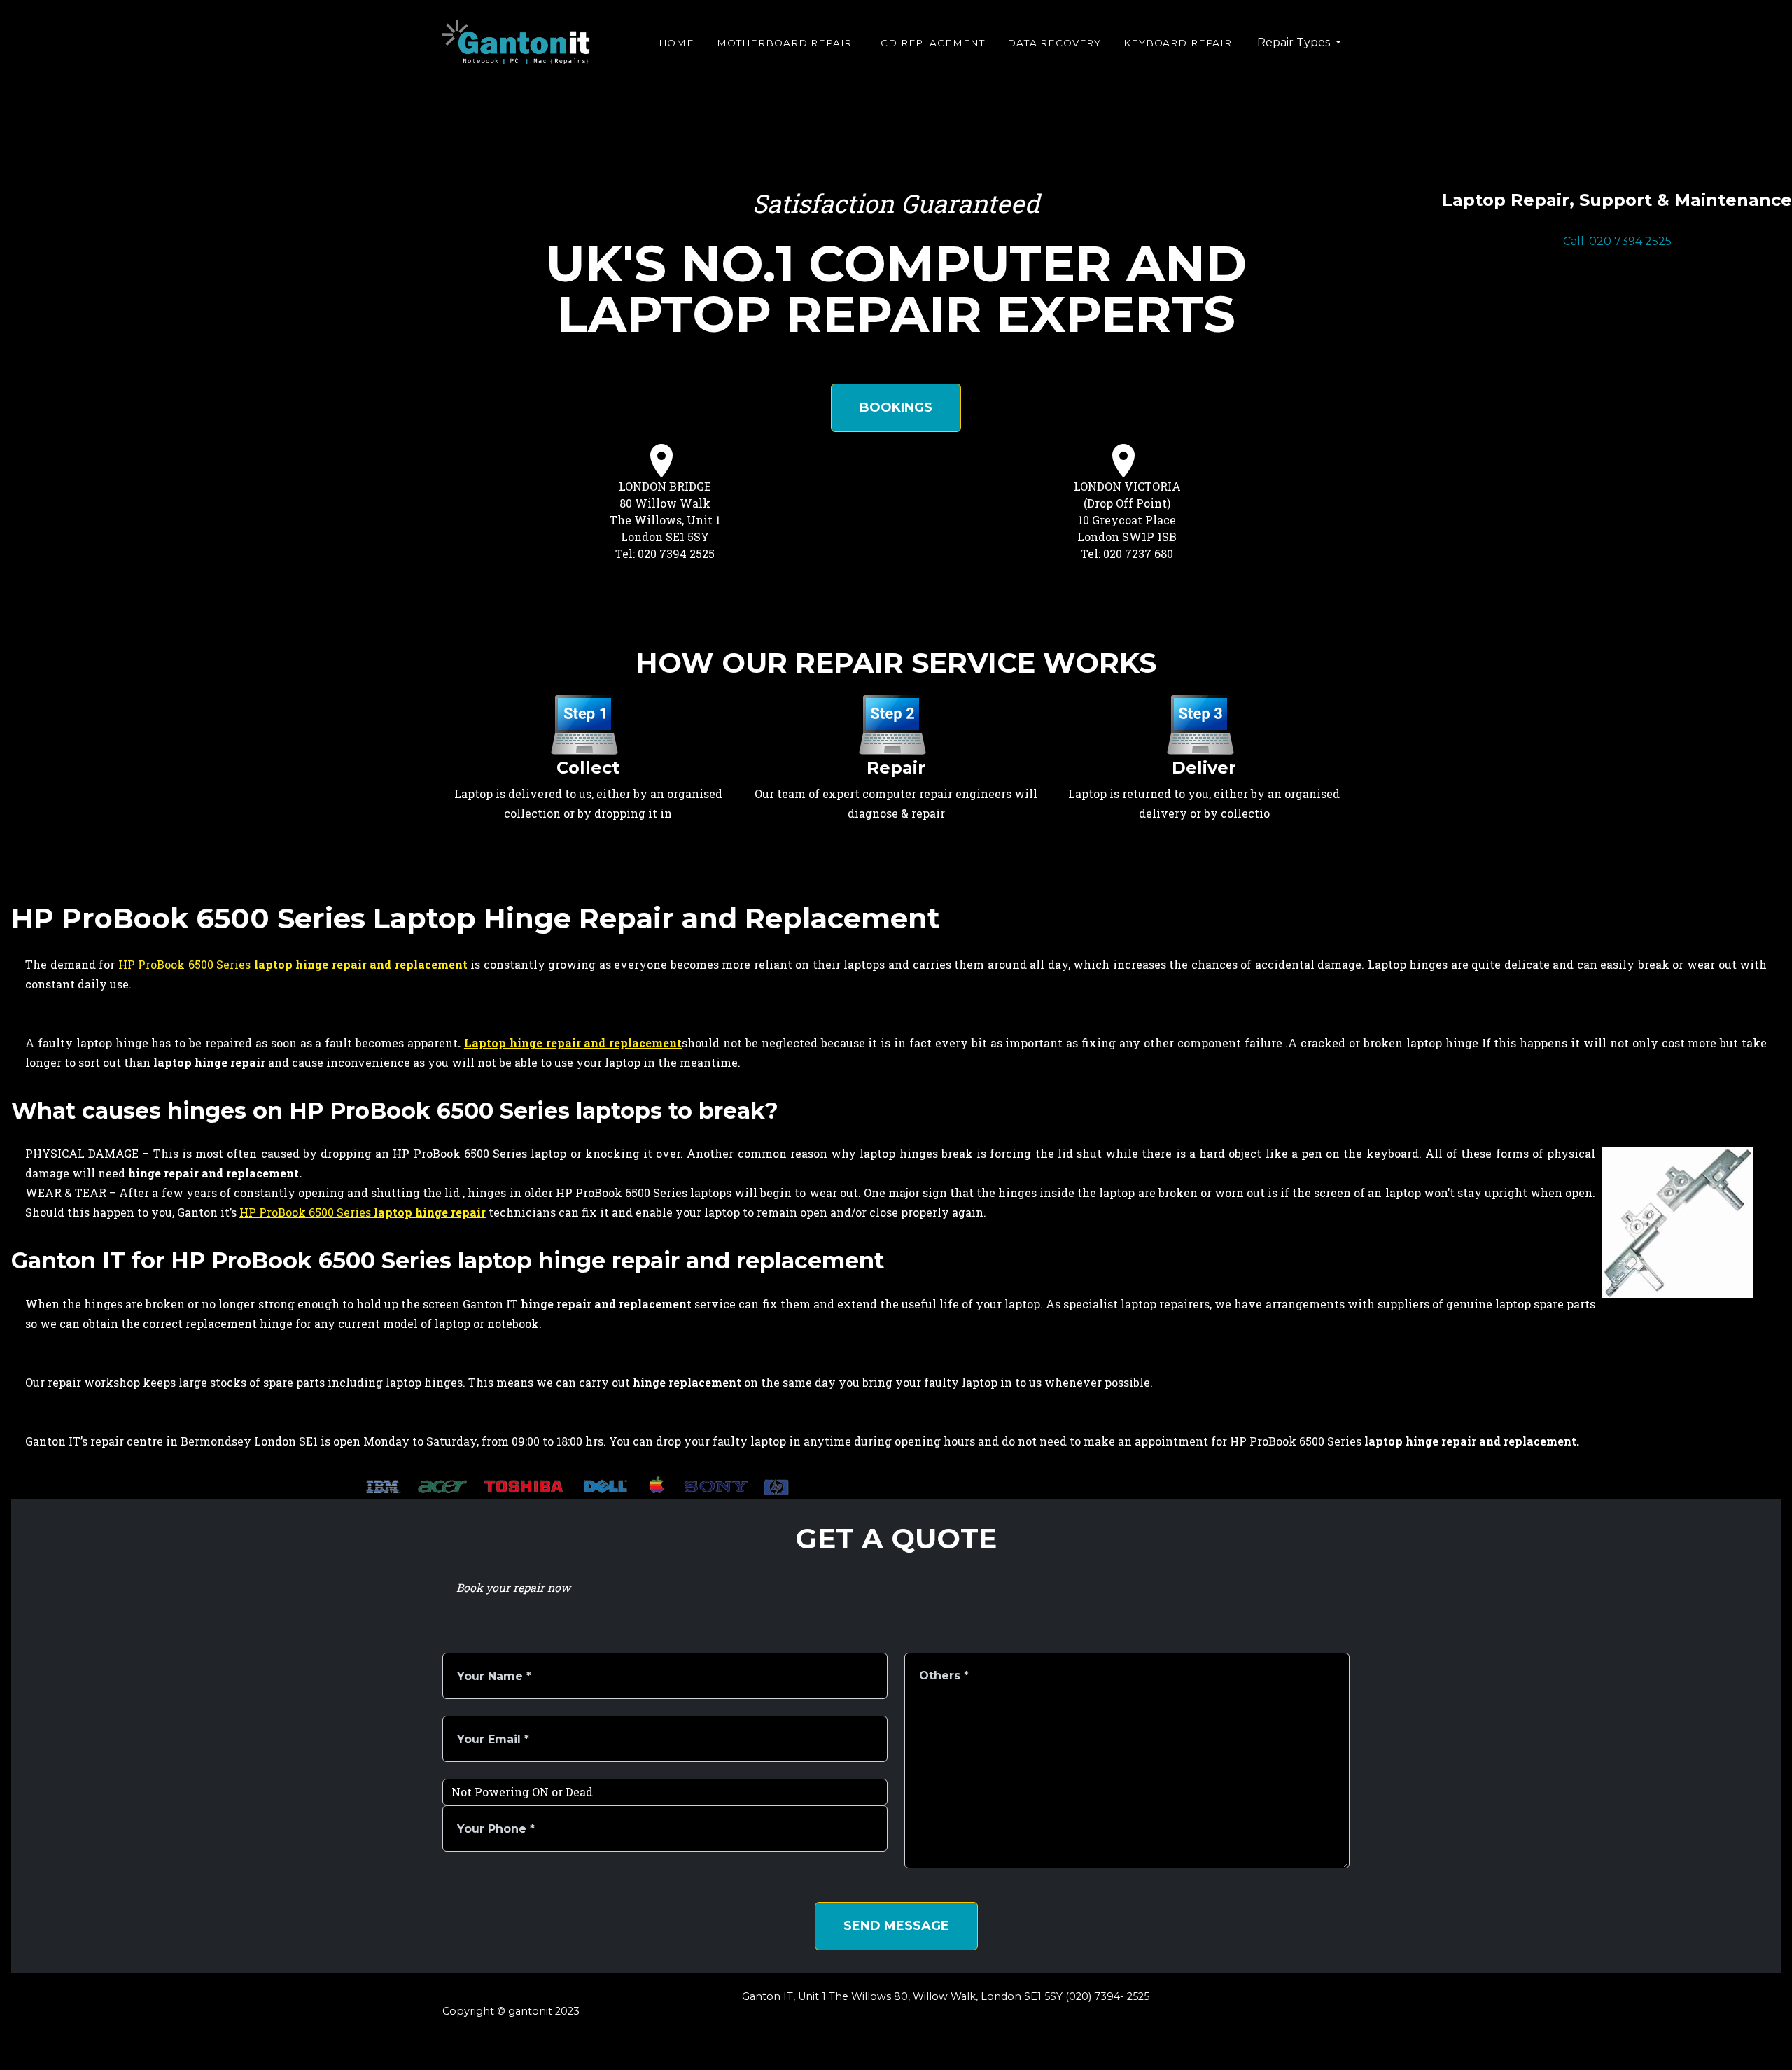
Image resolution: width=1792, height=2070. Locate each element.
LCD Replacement (930, 43)
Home (677, 43)
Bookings (896, 407)
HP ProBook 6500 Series (293, 964)
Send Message (896, 1926)
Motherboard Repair (784, 43)
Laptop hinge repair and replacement (573, 1043)
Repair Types (1295, 42)
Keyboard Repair (1178, 43)
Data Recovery (1054, 43)
